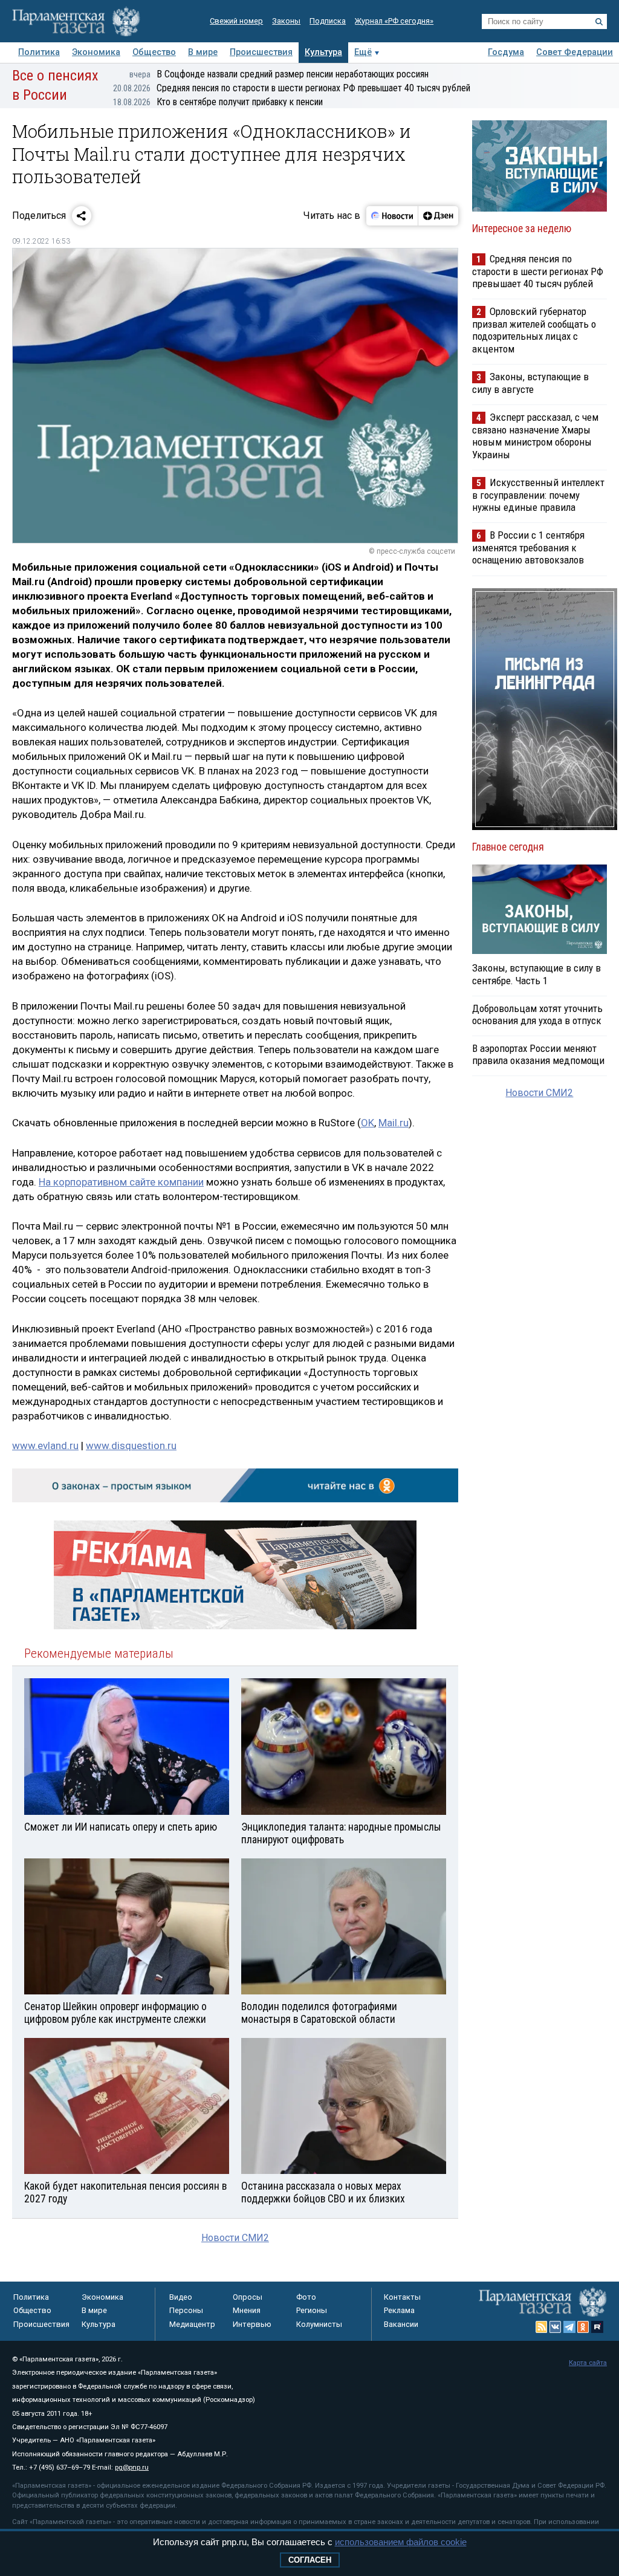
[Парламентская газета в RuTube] (597, 2327)
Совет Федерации (575, 52)
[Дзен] (438, 216)
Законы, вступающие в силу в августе (530, 383)
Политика (39, 52)
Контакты (402, 2297)
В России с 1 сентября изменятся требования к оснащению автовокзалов (528, 547)
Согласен (310, 2560)
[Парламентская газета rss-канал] (542, 2327)
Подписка (328, 21)
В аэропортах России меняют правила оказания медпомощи (538, 1054)
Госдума (506, 52)
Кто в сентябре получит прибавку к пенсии (218, 102)
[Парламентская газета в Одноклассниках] (583, 2327)
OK (368, 1123)
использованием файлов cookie (401, 2542)
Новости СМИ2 (235, 2238)
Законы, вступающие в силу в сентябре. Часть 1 (536, 974)
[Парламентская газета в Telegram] (569, 2327)
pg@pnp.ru (132, 2467)
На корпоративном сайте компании (121, 1182)
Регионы (312, 2310)
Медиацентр (192, 2324)
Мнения (247, 2310)
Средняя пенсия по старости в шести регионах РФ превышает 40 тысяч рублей (292, 88)
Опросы (248, 2297)
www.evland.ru (45, 1445)
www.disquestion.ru (131, 1445)
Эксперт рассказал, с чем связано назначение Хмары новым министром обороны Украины (535, 436)
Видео (181, 2297)
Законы (286, 21)
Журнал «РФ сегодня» (394, 21)
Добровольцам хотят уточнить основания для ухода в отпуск (537, 1014)
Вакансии (401, 2324)
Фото (306, 2297)
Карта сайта (588, 2363)
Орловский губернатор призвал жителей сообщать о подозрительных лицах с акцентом (534, 330)
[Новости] (392, 216)
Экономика (96, 52)
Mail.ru (394, 1123)
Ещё (363, 52)
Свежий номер (236, 21)
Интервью (252, 2324)
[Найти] (599, 22)
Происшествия (261, 52)
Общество (154, 52)
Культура (323, 52)
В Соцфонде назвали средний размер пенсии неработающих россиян (279, 74)
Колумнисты (319, 2324)
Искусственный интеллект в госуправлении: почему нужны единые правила (538, 495)
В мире (203, 52)
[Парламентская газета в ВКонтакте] (556, 2327)
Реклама (399, 2310)
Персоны (186, 2310)
